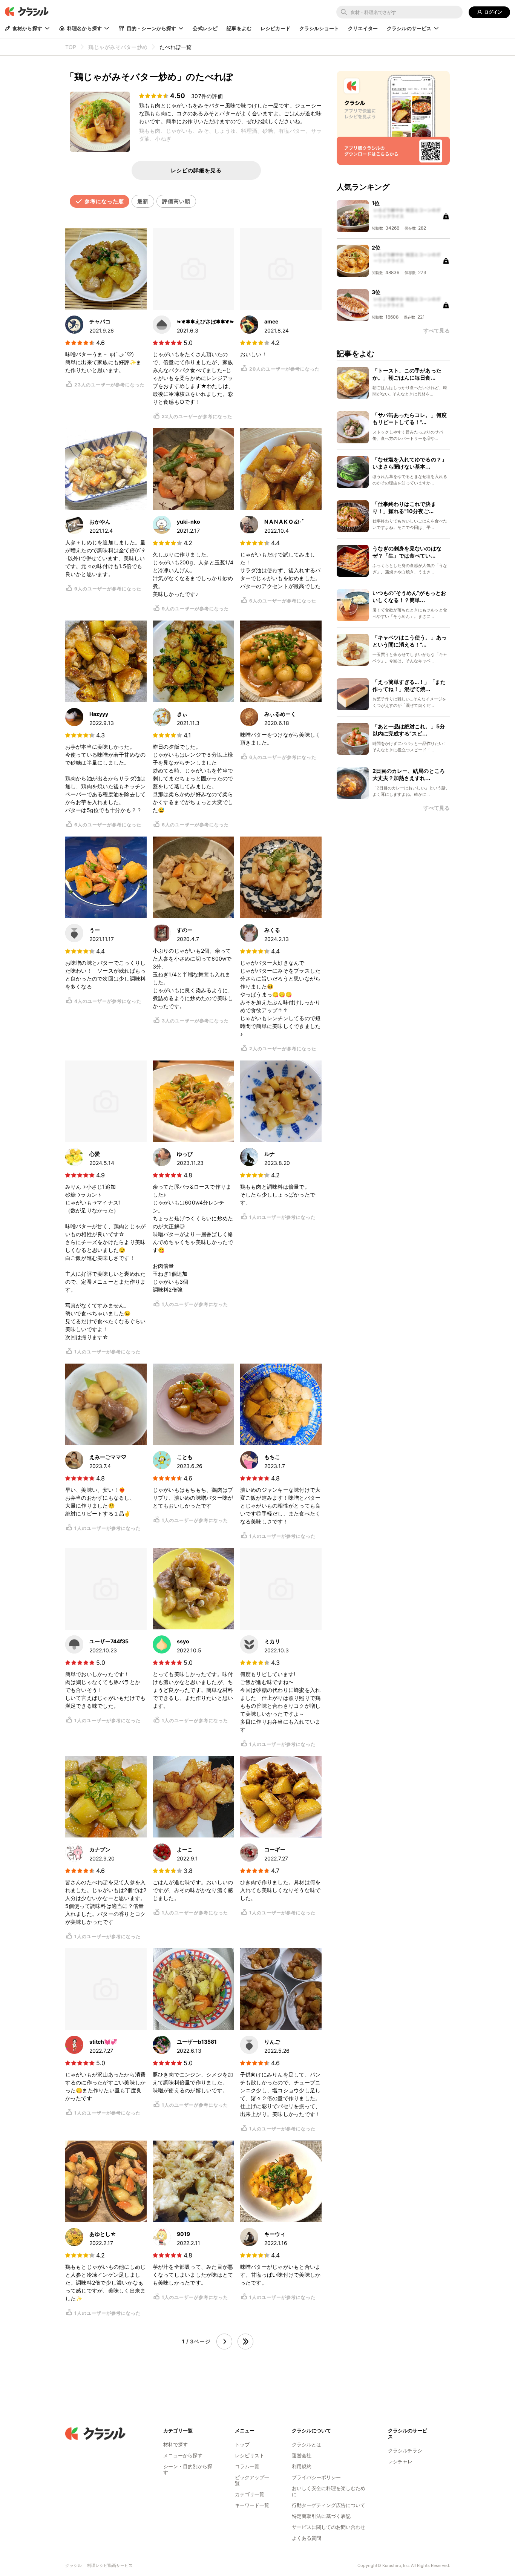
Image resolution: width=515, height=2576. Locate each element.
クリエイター (363, 28)
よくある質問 (307, 2538)
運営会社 (302, 2455)
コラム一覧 (247, 2466)
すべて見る (437, 808)
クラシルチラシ (405, 2450)
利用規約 (302, 2466)
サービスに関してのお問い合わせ (329, 2527)
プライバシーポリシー (316, 2477)
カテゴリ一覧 (250, 2494)
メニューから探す (183, 2455)
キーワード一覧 (252, 2505)
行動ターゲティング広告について (329, 2505)
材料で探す (175, 2444)
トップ (242, 2444)
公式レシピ (205, 28)
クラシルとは (307, 2444)
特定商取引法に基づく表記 (321, 2516)
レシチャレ (400, 2461)
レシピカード (275, 28)
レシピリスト (250, 2455)
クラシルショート (319, 28)
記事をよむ (239, 28)
